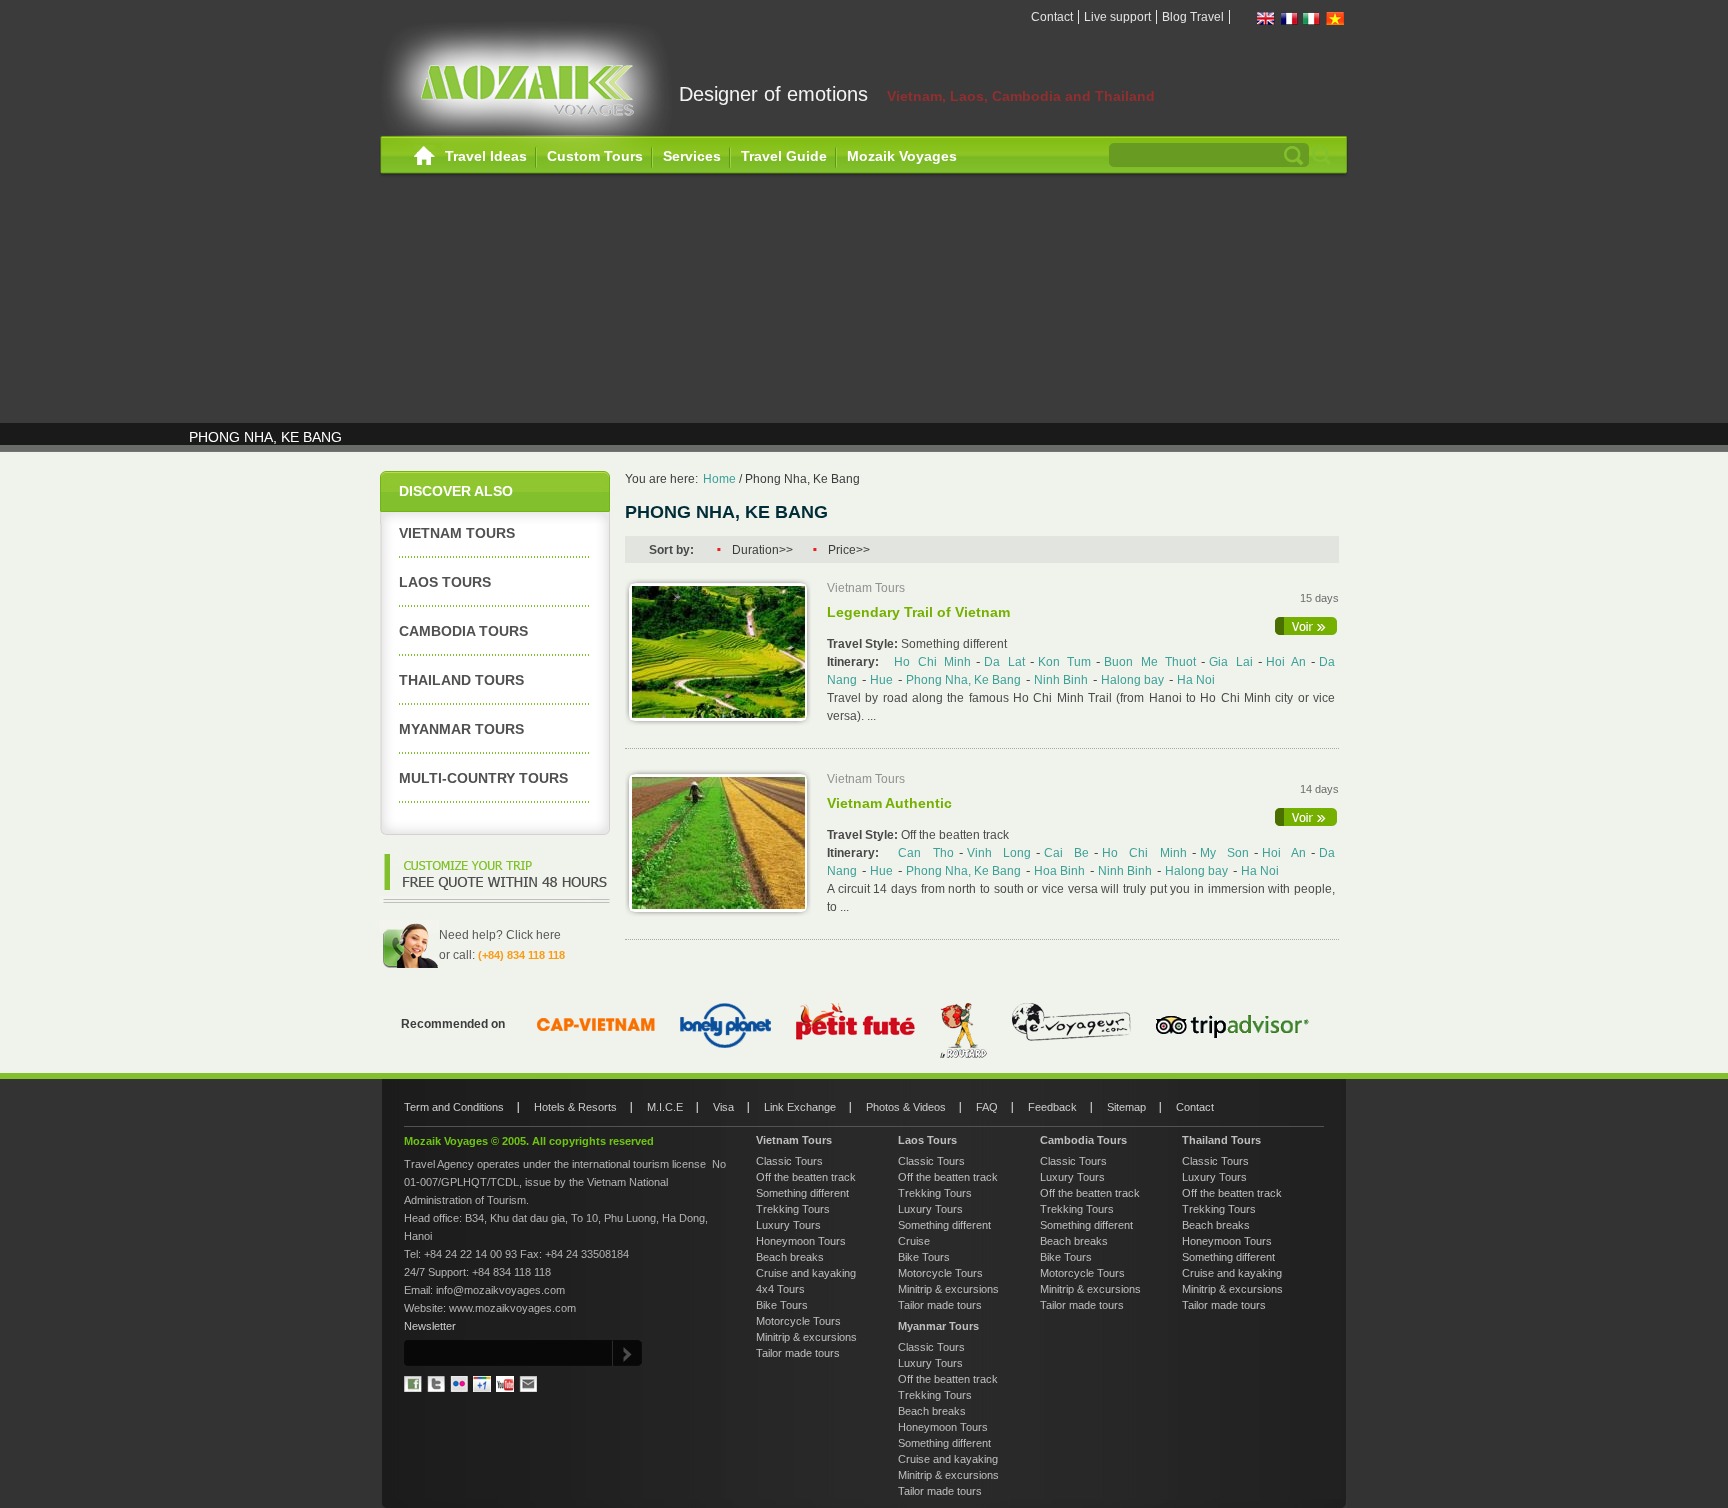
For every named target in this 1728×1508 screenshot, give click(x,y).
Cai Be (1066, 853)
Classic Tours (789, 1161)
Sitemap (1126, 1107)
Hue (881, 680)
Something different (802, 1193)
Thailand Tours (461, 680)
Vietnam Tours (457, 533)
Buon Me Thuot (1150, 662)
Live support (1117, 17)
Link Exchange (800, 1107)
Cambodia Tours (463, 631)
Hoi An (1286, 662)
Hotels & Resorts (575, 1107)
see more (1307, 626)
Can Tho (925, 853)
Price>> (849, 550)
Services (692, 156)
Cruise (914, 1241)
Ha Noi (1196, 680)
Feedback (1052, 1107)
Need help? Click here (500, 935)
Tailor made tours (798, 1353)
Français (1289, 18)
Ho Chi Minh (932, 662)
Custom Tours (595, 156)
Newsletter (430, 1326)
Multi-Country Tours (483, 778)
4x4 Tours (780, 1289)
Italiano (1312, 18)
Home (424, 156)
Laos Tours (445, 582)
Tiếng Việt (1335, 18)
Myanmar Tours (461, 729)
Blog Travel (1193, 17)
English (1266, 18)
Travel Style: (864, 644)
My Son (1224, 853)
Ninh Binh (1061, 680)
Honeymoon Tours (801, 1241)
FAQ (987, 1107)
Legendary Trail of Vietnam (918, 612)
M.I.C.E (665, 1107)
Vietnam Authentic (889, 803)
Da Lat (1004, 662)
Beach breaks (790, 1257)
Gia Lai (1230, 662)
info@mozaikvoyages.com (500, 1290)
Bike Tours (782, 1305)
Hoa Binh (1059, 871)
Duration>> (762, 550)
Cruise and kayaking (806, 1273)
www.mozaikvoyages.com (512, 1308)
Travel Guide (784, 156)
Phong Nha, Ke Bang (802, 479)
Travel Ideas (486, 156)
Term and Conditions (454, 1107)
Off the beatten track (806, 1177)
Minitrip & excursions (806, 1337)
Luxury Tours (788, 1225)
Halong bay (1132, 680)
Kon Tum (1064, 662)
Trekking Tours (793, 1209)
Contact (1052, 17)
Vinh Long (999, 853)
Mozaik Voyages (902, 156)
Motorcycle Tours (798, 1321)
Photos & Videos (906, 1107)
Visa (723, 1107)
